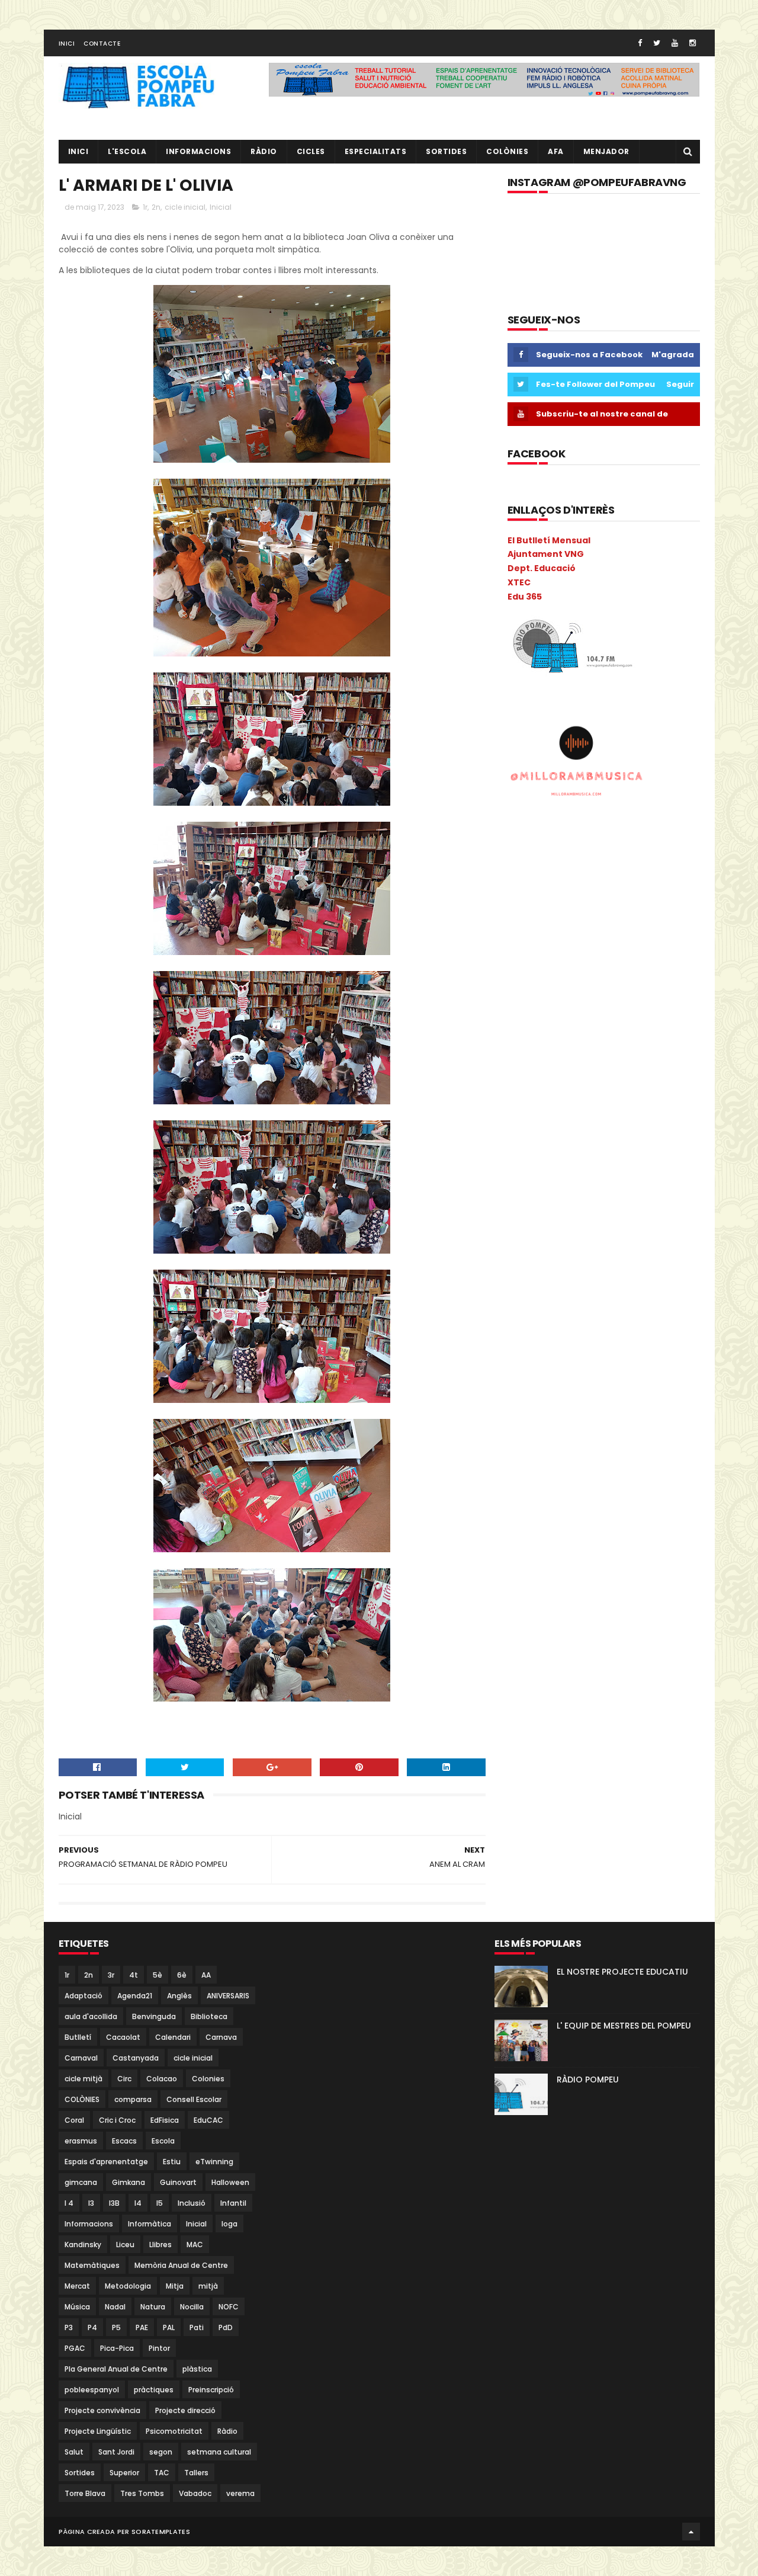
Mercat (77, 2286)
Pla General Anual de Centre (116, 2369)
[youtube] (675, 43)
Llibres (160, 2245)
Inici (67, 44)
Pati (197, 2327)
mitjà (208, 2286)
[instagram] (693, 43)
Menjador (606, 151)
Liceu (125, 2245)
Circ (124, 2079)
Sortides (446, 151)
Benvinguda (154, 2016)
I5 (160, 2203)
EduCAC (208, 2120)
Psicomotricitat (174, 2431)
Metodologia (128, 2286)
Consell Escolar (194, 2099)
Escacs (124, 2141)
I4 (138, 2203)
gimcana (81, 2182)
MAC (195, 2245)
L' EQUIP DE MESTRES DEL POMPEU (624, 2026)
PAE (142, 2327)
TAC (162, 2473)
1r (145, 207)
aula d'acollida (91, 2016)
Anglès (179, 1996)
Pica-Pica (117, 2348)
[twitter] (657, 43)
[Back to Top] (691, 2532)
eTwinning (214, 2162)
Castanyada (136, 2058)
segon (161, 2452)
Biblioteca (209, 2016)
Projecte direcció (185, 2410)
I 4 (69, 2203)
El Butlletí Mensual (549, 540)
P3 (69, 2327)
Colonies (208, 2079)
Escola (163, 2141)
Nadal (115, 2307)
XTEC (519, 582)
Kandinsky (83, 2245)
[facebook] (640, 43)
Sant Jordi (116, 2452)
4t (134, 1975)
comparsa (133, 2099)
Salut (74, 2452)
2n (156, 207)
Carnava (221, 2037)
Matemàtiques (92, 2265)
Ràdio (227, 2431)
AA (206, 1975)
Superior (124, 2473)
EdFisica (165, 2120)
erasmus (81, 2141)
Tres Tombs (142, 2493)
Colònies (507, 151)
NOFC (229, 2307)
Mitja (175, 2286)
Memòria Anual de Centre (181, 2265)
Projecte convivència (102, 2410)
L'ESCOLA (127, 151)
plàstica (197, 2369)
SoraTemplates (161, 2532)
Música (77, 2307)
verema (240, 2493)
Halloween (230, 2182)
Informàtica (150, 2224)
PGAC (75, 2348)
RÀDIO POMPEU (588, 2080)
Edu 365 (525, 597)
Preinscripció (211, 2390)
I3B (114, 2203)
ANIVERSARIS (228, 1996)
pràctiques (154, 2390)
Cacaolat (123, 2037)
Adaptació (83, 1996)
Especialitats (376, 151)
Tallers (196, 2473)
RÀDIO (264, 151)
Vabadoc (195, 2493)
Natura (153, 2307)
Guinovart (178, 2182)
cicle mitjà (83, 2079)
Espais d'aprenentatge (106, 2162)
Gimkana (129, 2182)
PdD (226, 2327)
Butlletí (78, 2037)
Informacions (198, 151)
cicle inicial (185, 207)
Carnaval (81, 2058)
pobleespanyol (92, 2390)
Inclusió (192, 2203)
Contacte (102, 44)
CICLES (311, 151)
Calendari (173, 2037)
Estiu (172, 2162)
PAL (169, 2327)
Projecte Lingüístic (98, 2431)
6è (182, 1975)
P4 (92, 2327)
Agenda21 (135, 1996)
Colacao (162, 2079)
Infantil (233, 2203)
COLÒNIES (82, 2099)
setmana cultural (219, 2452)
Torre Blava (85, 2493)
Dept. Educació (542, 568)
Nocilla (192, 2307)
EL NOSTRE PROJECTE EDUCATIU (622, 1972)
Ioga (229, 2224)
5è (158, 1975)
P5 (116, 2327)
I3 (91, 2203)
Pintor (159, 2348)
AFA (556, 151)
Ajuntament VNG (546, 554)
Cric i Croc (117, 2120)
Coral (74, 2120)
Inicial (221, 207)
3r (111, 1975)
